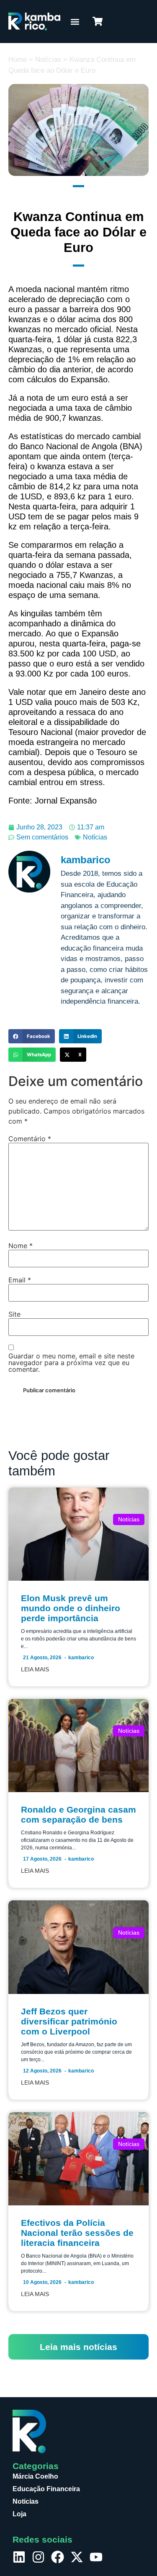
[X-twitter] (77, 2557)
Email (20, 1280)
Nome (21, 1246)
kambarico (81, 1658)
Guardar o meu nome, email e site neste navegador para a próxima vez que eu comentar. (71, 1363)
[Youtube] (96, 2557)
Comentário (30, 1139)
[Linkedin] (19, 2557)
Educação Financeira (46, 2489)
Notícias (48, 60)
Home (18, 60)
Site (14, 1314)
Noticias (26, 2501)
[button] (75, 22)
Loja (19, 2514)
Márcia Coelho (35, 2476)
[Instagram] (38, 2557)
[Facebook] (58, 2557)
